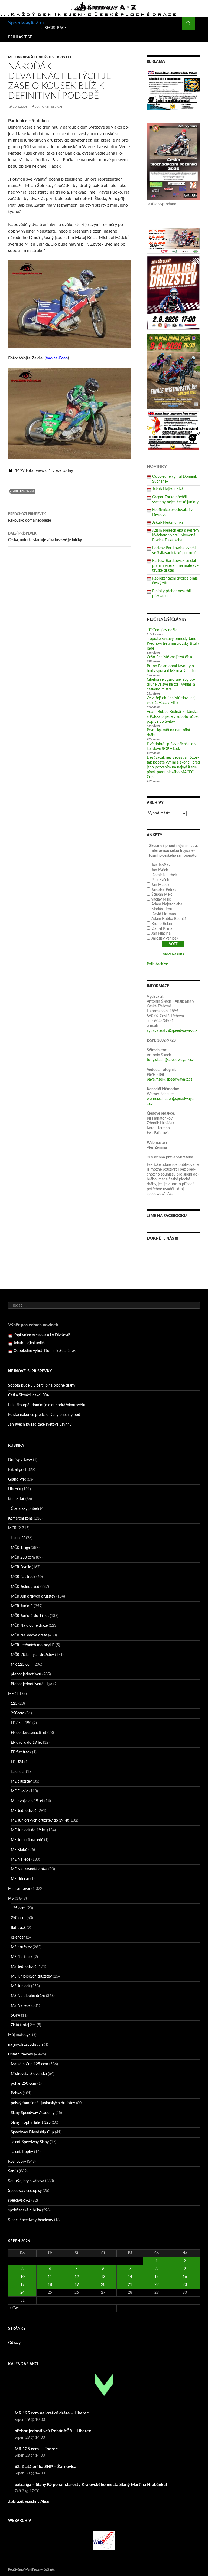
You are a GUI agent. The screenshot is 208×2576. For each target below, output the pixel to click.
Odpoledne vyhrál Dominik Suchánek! (45, 1343)
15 (157, 2277)
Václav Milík (161, 899)
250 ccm (18, 1918)
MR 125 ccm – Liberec (36, 2449)
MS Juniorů (20, 1986)
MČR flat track (23, 1577)
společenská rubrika (25, 2210)
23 (185, 2285)
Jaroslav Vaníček (165, 938)
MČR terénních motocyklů (33, 1645)
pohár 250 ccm (24, 2084)
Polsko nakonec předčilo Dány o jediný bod (44, 1415)
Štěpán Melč (162, 895)
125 (14, 1704)
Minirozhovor (19, 1889)
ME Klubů (19, 1850)
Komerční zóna (20, 1518)
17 (22, 2285)
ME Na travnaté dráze (29, 1869)
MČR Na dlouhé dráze (29, 1626)
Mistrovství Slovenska (29, 2074)
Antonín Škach (49, 107)
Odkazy (14, 2343)
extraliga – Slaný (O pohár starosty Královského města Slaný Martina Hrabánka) (91, 2485)
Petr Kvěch (160, 880)
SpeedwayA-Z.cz (26, 23)
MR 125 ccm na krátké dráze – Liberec (52, 2413)
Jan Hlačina (161, 934)
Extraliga (15, 1470)
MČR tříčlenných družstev (32, 1655)
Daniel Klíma (162, 929)
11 (50, 2277)
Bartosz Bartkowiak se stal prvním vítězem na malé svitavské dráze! (175, 566)
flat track (18, 1928)
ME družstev (21, 1782)
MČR (12, 1528)
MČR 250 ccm (23, 1557)
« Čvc (14, 2308)
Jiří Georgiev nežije (162, 630)
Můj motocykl (20, 2035)
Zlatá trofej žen (23, 2025)
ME (11, 1694)
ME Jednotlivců (24, 1811)
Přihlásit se (20, 37)
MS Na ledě (21, 2006)
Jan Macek (160, 885)
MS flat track (22, 1957)
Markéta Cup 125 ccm (30, 2064)
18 (50, 2285)
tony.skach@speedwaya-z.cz (170, 1060)
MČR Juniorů (22, 1606)
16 (185, 2277)
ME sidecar (20, 1879)
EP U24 (17, 1762)
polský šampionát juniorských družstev (43, 2103)
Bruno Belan (162, 924)
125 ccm (18, 1908)
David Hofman (164, 914)
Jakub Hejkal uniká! (168, 489)
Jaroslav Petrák (164, 890)
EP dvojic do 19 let (26, 1743)
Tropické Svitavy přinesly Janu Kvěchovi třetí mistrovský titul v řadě (173, 644)
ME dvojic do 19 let (27, 1801)
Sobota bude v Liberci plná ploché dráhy (42, 1386)
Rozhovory (17, 2162)
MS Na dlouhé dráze (28, 1996)
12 (77, 2277)
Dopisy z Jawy (20, 1460)
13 (103, 2277)
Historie (15, 1489)
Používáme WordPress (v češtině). (32, 2570)
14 (130, 2277)
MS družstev (21, 1947)
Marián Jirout (162, 909)
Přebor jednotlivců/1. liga (32, 1684)
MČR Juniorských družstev (33, 1596)
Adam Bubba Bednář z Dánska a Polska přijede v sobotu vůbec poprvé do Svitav (173, 717)
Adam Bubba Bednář (169, 919)
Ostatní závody (21, 2054)
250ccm (18, 1713)
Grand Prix (17, 1480)
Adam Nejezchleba (167, 904)
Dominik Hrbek (164, 875)
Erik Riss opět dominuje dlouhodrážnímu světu (47, 1405)
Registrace (56, 28)
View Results (173, 954)
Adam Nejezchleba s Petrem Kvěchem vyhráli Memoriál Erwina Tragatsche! (175, 535)
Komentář (16, 1499)
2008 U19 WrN (23, 491)
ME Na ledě (21, 1860)
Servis (13, 2171)
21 (130, 2285)
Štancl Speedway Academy (31, 2220)
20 (103, 2285)
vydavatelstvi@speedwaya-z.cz (172, 1031)
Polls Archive (157, 964)
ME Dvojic (19, 1791)
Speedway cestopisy (25, 2191)
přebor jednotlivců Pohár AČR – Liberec (53, 2431)
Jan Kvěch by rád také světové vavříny (40, 1425)
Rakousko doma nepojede (30, 517)
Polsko (16, 2093)
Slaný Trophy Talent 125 (31, 2123)
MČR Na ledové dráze (29, 1635)
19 (77, 2285)
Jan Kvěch (160, 870)
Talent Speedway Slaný (30, 2142)
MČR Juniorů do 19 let (30, 1616)
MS (11, 1899)
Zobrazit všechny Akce (29, 2502)
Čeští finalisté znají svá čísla (169, 657)
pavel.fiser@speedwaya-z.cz (170, 1079)
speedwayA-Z (19, 2201)
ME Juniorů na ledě (27, 1840)
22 (157, 2285)
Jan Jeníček (161, 865)
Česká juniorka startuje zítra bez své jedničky (45, 537)
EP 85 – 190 (21, 1723)
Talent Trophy (22, 2152)
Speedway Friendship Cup (32, 2132)
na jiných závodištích (25, 2045)
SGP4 (15, 2015)
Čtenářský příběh (25, 1509)
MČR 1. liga (20, 1548)
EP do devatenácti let (29, 1733)
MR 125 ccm (22, 1665)
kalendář (18, 1538)
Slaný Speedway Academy (33, 2113)
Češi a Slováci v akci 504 (28, 1395)
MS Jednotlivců (24, 1967)
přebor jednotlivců (26, 1674)
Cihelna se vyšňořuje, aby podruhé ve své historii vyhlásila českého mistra (171, 685)
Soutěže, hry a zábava (26, 2181)
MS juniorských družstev (31, 1976)
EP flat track (21, 1752)
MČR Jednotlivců (25, 1587)
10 (22, 2277)
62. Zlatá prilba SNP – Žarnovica (45, 2467)
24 (22, 2293)
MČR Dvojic (21, 1567)
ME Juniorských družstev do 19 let (40, 57)
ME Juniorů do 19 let (28, 1830)
